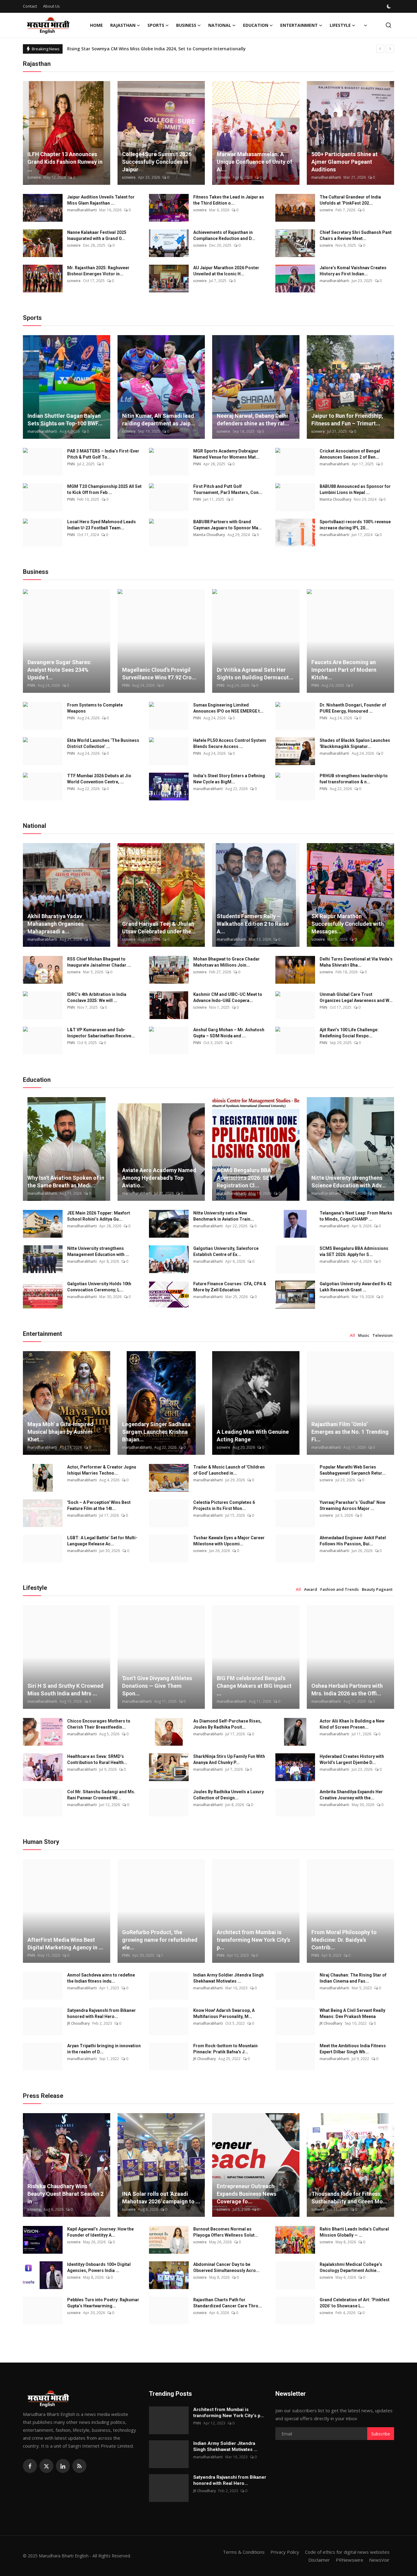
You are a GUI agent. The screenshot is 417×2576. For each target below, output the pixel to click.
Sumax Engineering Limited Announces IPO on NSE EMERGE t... (228, 708)
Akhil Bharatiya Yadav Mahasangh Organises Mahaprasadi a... (56, 924)
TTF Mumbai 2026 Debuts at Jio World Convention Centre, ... (99, 779)
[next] (390, 49)
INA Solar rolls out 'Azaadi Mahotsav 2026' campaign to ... (161, 2198)
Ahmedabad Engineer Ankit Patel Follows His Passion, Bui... (353, 1541)
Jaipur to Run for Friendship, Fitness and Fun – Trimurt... (347, 420)
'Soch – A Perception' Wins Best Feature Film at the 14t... (99, 1505)
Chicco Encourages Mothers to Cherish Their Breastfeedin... (99, 1724)
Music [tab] (364, 1335)
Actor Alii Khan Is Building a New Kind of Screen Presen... (352, 1724)
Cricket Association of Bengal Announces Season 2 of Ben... (350, 454)
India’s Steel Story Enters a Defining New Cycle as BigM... (229, 779)
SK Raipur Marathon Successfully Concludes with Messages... (348, 924)
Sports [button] (156, 25)
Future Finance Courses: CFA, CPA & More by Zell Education (230, 1287)
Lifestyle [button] (340, 25)
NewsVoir (379, 2560)
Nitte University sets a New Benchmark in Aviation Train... (224, 1216)
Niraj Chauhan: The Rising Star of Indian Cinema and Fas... (353, 1978)
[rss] (79, 2466)
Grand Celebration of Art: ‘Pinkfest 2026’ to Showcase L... (355, 2303)
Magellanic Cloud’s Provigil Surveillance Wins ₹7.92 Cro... (159, 674)
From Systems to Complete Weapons (95, 708)
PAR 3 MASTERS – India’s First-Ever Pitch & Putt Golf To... (103, 454)
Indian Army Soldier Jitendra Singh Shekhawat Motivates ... (228, 1978)
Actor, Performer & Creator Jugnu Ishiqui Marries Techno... (102, 1470)
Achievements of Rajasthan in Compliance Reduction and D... (224, 235)
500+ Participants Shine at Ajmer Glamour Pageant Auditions (344, 162)
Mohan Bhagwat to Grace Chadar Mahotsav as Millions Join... (227, 962)
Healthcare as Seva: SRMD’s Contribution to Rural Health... (97, 1759)
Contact (30, 6)
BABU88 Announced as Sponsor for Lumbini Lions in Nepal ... (355, 489)
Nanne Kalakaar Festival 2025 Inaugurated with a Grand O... (97, 235)
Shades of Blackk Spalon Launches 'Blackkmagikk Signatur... (355, 743)
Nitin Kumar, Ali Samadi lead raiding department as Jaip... (159, 420)
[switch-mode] (390, 6)
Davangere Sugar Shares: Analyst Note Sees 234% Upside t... (59, 670)
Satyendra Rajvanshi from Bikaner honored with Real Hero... (102, 2013)
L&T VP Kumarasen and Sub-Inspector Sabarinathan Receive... (101, 1033)
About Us (51, 6)
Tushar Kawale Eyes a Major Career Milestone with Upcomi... (229, 1541)
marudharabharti (326, 177)
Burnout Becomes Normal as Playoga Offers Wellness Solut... (226, 2232)
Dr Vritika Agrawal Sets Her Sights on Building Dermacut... (255, 674)
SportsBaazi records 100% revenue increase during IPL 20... (355, 525)
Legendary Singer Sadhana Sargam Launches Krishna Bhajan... (156, 1432)
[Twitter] (46, 2466)
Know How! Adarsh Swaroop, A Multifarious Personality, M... (224, 2013)
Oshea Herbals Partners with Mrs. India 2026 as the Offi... (347, 1690)
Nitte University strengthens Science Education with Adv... (349, 1182)
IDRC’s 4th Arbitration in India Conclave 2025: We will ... (97, 997)
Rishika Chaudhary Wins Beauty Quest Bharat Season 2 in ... (65, 2194)
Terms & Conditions (244, 2552)
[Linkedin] (63, 2466)
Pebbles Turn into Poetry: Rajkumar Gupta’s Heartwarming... (103, 2303)
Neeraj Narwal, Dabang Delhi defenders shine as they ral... (253, 420)
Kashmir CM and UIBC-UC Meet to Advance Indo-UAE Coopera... (228, 997)
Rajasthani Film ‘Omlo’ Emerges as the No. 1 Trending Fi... (350, 1432)
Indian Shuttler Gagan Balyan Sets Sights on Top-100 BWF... (65, 420)
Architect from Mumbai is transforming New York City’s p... (253, 1940)
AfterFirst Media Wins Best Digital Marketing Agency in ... (65, 1944)
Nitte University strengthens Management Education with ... (98, 1251)
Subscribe (381, 2434)
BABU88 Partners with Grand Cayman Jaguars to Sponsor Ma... (228, 525)
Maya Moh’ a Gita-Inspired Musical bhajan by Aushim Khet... (60, 1432)
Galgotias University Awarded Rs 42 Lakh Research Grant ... (356, 1287)
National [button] (220, 25)
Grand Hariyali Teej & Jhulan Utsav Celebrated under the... (159, 928)
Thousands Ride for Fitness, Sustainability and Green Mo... (349, 2198)
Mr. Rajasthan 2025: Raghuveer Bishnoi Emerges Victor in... (98, 271)
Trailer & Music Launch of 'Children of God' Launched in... (229, 1470)
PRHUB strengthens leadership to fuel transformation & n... (354, 779)
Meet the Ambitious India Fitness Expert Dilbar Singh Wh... (353, 2049)
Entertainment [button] (299, 25)
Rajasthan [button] (123, 25)
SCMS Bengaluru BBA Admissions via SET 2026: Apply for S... (354, 1251)
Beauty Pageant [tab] (377, 1589)
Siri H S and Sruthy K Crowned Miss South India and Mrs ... (65, 1690)
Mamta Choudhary (335, 499)
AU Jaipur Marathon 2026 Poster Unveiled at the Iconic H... (226, 271)
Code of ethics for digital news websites (347, 2552)
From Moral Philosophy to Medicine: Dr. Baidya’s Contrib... (344, 1940)
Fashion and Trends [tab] (339, 1589)
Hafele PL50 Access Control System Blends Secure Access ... (230, 743)
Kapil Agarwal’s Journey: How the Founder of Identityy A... (100, 2232)
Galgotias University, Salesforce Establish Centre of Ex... (226, 1251)
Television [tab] (383, 1335)
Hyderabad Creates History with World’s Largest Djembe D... (352, 1759)
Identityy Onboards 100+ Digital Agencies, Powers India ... (99, 2267)
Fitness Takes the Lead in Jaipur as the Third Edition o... (229, 200)
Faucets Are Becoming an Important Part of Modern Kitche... (344, 670)
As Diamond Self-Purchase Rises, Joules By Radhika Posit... (227, 1724)
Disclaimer (319, 2560)
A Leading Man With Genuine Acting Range (253, 1436)
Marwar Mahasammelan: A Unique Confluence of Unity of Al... (254, 162)
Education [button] (256, 25)
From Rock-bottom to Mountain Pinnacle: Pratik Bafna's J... (225, 2049)
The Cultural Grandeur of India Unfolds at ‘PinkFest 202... (350, 200)
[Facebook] (30, 2466)
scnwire (34, 177)
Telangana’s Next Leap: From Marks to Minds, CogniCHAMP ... (356, 1216)
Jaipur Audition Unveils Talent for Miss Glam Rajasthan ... (101, 200)
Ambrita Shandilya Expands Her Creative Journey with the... (351, 1795)
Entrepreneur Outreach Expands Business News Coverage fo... (247, 2194)
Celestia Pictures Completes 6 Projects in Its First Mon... (224, 1505)
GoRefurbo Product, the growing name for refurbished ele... (160, 1940)
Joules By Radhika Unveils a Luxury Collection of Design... (228, 1795)
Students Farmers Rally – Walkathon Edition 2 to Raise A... (253, 924)
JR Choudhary (78, 2023)
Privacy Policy (285, 2552)
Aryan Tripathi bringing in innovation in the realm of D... (104, 2049)
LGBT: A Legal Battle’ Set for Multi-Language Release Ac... (102, 1541)
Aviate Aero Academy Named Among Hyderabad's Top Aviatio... (159, 1178)
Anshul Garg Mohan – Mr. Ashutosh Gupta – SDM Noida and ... (229, 1033)
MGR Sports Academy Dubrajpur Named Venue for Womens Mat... (226, 454)
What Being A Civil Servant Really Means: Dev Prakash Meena (352, 2013)
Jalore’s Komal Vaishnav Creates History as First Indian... (353, 271)
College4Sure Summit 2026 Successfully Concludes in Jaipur (157, 162)
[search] (388, 25)
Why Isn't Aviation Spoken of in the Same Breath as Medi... (66, 1182)
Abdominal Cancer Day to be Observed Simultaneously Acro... (226, 2267)
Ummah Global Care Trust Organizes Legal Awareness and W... (356, 997)
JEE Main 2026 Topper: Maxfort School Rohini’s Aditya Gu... (99, 1216)
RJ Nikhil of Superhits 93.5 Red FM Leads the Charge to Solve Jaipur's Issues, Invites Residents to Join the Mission (187, 49)
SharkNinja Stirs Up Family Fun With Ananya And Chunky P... (229, 1759)
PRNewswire (350, 2560)
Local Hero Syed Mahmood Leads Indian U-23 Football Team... (102, 525)
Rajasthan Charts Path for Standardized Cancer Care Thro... (228, 2303)
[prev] (380, 49)
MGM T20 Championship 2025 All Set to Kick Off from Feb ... (104, 489)
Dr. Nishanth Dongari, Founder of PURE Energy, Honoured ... (353, 708)
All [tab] (352, 1335)
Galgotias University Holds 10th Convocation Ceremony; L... (99, 1287)
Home (96, 25)
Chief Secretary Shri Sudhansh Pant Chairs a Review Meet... (356, 235)
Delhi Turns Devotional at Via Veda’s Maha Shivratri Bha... (356, 962)
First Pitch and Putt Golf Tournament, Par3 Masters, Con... (228, 489)
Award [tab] (311, 1589)
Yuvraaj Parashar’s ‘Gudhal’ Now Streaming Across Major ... (352, 1505)
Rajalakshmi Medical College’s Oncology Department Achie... (351, 2267)
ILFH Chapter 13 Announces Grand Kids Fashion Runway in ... (65, 162)
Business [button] (186, 25)
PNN (71, 464)
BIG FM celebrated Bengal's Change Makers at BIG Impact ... (254, 1686)
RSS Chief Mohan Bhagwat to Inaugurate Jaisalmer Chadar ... (99, 962)
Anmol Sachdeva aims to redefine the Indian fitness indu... (101, 1978)
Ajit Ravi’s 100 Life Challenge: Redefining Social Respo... (349, 1033)
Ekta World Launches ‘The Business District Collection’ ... (103, 743)
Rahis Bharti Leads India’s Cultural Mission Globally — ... (354, 2232)
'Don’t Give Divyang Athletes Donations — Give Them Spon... (157, 1686)
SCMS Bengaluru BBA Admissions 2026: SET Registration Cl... (245, 1178)
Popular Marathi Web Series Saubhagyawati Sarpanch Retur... (353, 1470)
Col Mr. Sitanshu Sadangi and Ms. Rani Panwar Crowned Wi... (101, 1795)
